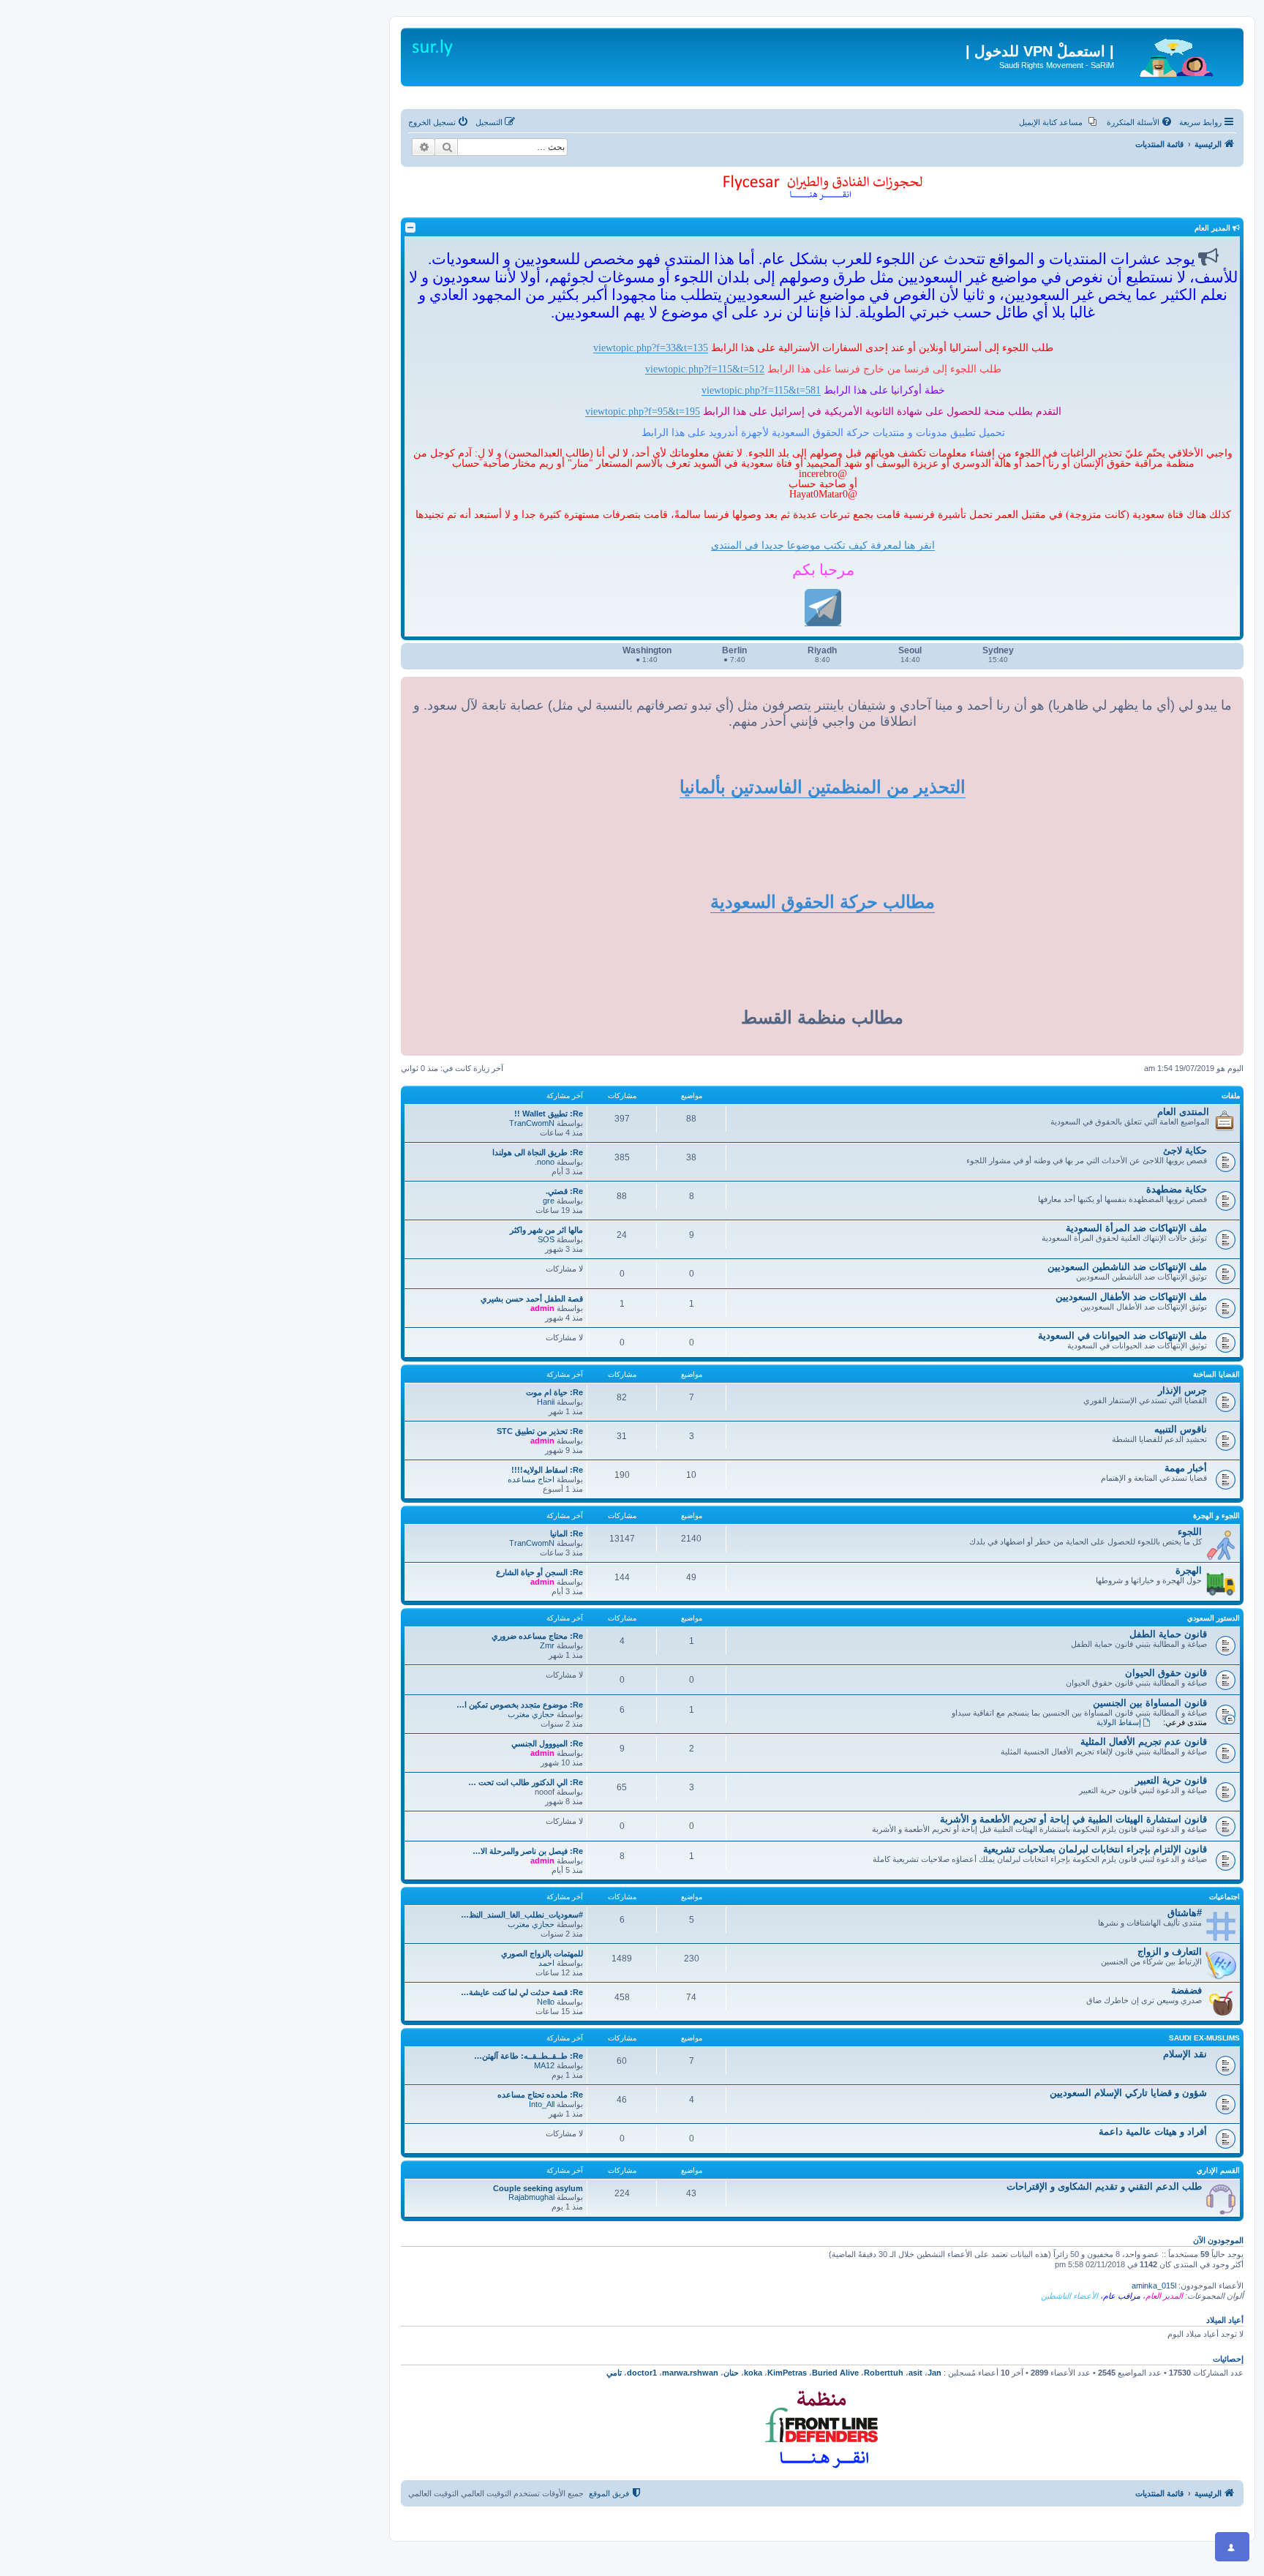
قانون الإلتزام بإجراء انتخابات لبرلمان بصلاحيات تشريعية (1095, 1849)
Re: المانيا (567, 1533)
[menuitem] (1140, 122)
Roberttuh (884, 2373)
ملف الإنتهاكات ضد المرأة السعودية (1136, 1228)
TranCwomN (532, 1123)
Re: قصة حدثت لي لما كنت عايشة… (522, 1992)
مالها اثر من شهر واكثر (546, 1230)
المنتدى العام (1183, 1112)
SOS (546, 1239)
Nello (546, 2002)
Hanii (546, 1402)
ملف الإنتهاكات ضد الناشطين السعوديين (1127, 1267)
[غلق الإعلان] (1222, 32)
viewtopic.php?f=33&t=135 (651, 348)
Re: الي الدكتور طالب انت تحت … (526, 1782)
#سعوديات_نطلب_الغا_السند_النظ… (522, 1915)
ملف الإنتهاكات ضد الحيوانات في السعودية (1122, 1336)
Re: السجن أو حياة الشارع (539, 1572)
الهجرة (1189, 1570)
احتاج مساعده (531, 1479)
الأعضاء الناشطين (1069, 2296)
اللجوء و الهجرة (1216, 1516)
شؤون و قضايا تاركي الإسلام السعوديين (1128, 2093)
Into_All (542, 2104)
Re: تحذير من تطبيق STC (540, 1431)
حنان (731, 2373)
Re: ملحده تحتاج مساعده (540, 2095)
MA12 (544, 2065)
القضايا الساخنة (1216, 1374)
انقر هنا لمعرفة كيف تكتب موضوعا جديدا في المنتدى (823, 545)
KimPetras (787, 2373)
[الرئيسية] (1177, 55)
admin (542, 1308)
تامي (614, 2373)
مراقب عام (1122, 2296)
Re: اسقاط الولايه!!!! (547, 1470)
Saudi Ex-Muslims (1204, 2038)
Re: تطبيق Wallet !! (549, 1114)
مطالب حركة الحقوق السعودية (823, 902)
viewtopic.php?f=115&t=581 (761, 390)
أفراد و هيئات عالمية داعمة (1153, 2132)
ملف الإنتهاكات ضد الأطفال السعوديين (1131, 1297)
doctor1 (642, 2373)
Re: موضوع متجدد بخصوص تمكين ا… (520, 1705)
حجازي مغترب (531, 1714)
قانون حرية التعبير (1171, 1780)
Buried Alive (835, 2373)
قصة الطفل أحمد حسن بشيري (532, 1299)
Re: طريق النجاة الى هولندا (538, 1152)
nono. (545, 1162)
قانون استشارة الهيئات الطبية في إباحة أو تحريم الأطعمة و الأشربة (1073, 1819)
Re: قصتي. (564, 1191)
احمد (546, 1963)
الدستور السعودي (1214, 1618)
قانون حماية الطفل (1168, 1634)
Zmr (547, 1645)
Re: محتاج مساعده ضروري (537, 1636)
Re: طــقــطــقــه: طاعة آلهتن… (528, 2056)
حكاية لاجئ (1185, 1150)
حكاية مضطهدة (1177, 1189)
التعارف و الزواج (1170, 1952)
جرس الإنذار (1182, 1390)
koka (753, 2373)
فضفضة (1186, 1990)
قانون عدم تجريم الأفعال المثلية (1144, 1742)
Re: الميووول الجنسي (547, 1743)
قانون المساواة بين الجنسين (1150, 1703)
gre (549, 1201)
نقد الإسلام (1185, 2054)
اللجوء (1190, 1532)
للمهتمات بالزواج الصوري (542, 1953)
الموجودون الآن (1218, 2240)
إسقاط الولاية (1119, 1722)
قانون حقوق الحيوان (1166, 1673)
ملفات (1231, 1096)
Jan (934, 2373)
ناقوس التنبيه (1181, 1429)
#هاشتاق (1185, 1913)
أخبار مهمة (1186, 1468)
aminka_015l (1154, 2286)
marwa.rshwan (690, 2373)
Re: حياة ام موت (554, 1392)
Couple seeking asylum (538, 2188)
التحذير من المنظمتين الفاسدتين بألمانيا (823, 787)
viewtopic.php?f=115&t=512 (705, 369)
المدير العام (1164, 2296)
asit (915, 2373)
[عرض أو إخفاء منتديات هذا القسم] (410, 228)
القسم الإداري (1218, 2170)
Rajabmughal (531, 2197)
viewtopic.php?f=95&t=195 (643, 411)
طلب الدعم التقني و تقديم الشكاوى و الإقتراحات (1104, 2186)
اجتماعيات (1224, 1897)
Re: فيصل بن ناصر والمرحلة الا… (528, 1851)
